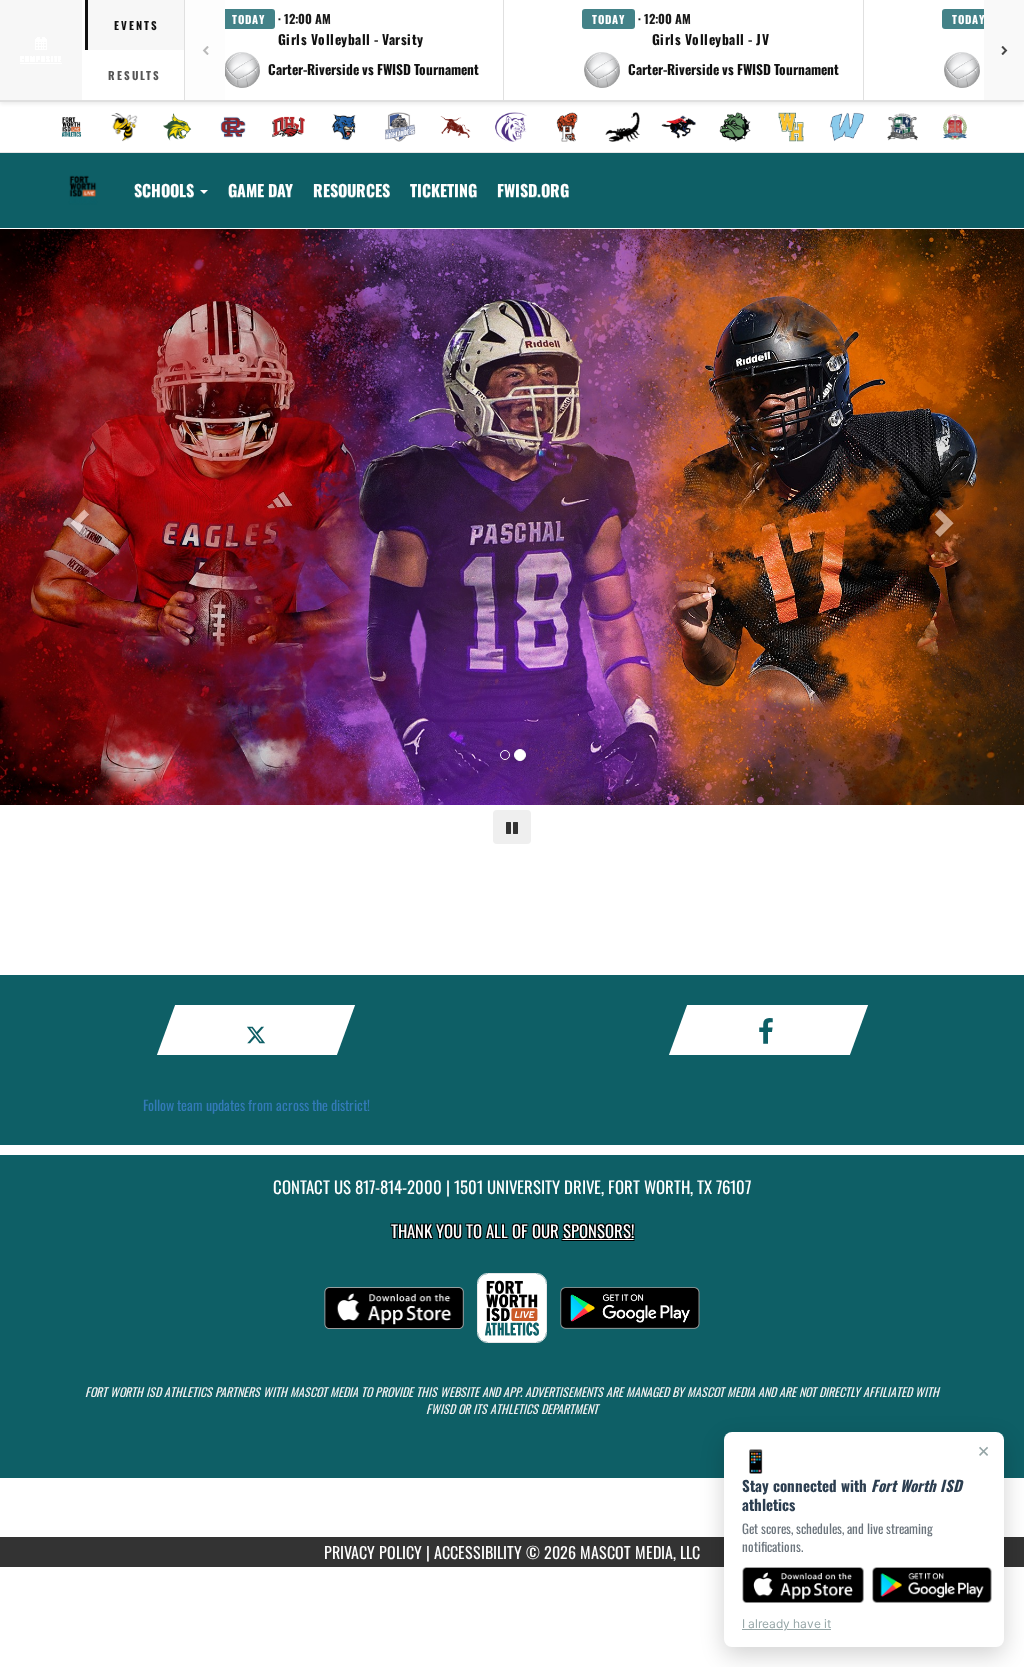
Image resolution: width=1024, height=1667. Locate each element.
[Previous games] (205, 50)
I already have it (786, 1623)
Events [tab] (136, 25)
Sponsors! (598, 1230)
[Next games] (1004, 50)
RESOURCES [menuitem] (351, 190)
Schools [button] (166, 190)
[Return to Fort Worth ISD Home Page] (83, 178)
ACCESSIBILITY (478, 1552)
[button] (351, 50)
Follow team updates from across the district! (256, 1104)
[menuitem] (72, 127)
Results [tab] (134, 75)
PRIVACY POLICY (373, 1552)
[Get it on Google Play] (932, 1585)
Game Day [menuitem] (260, 190)
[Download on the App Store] (803, 1585)
